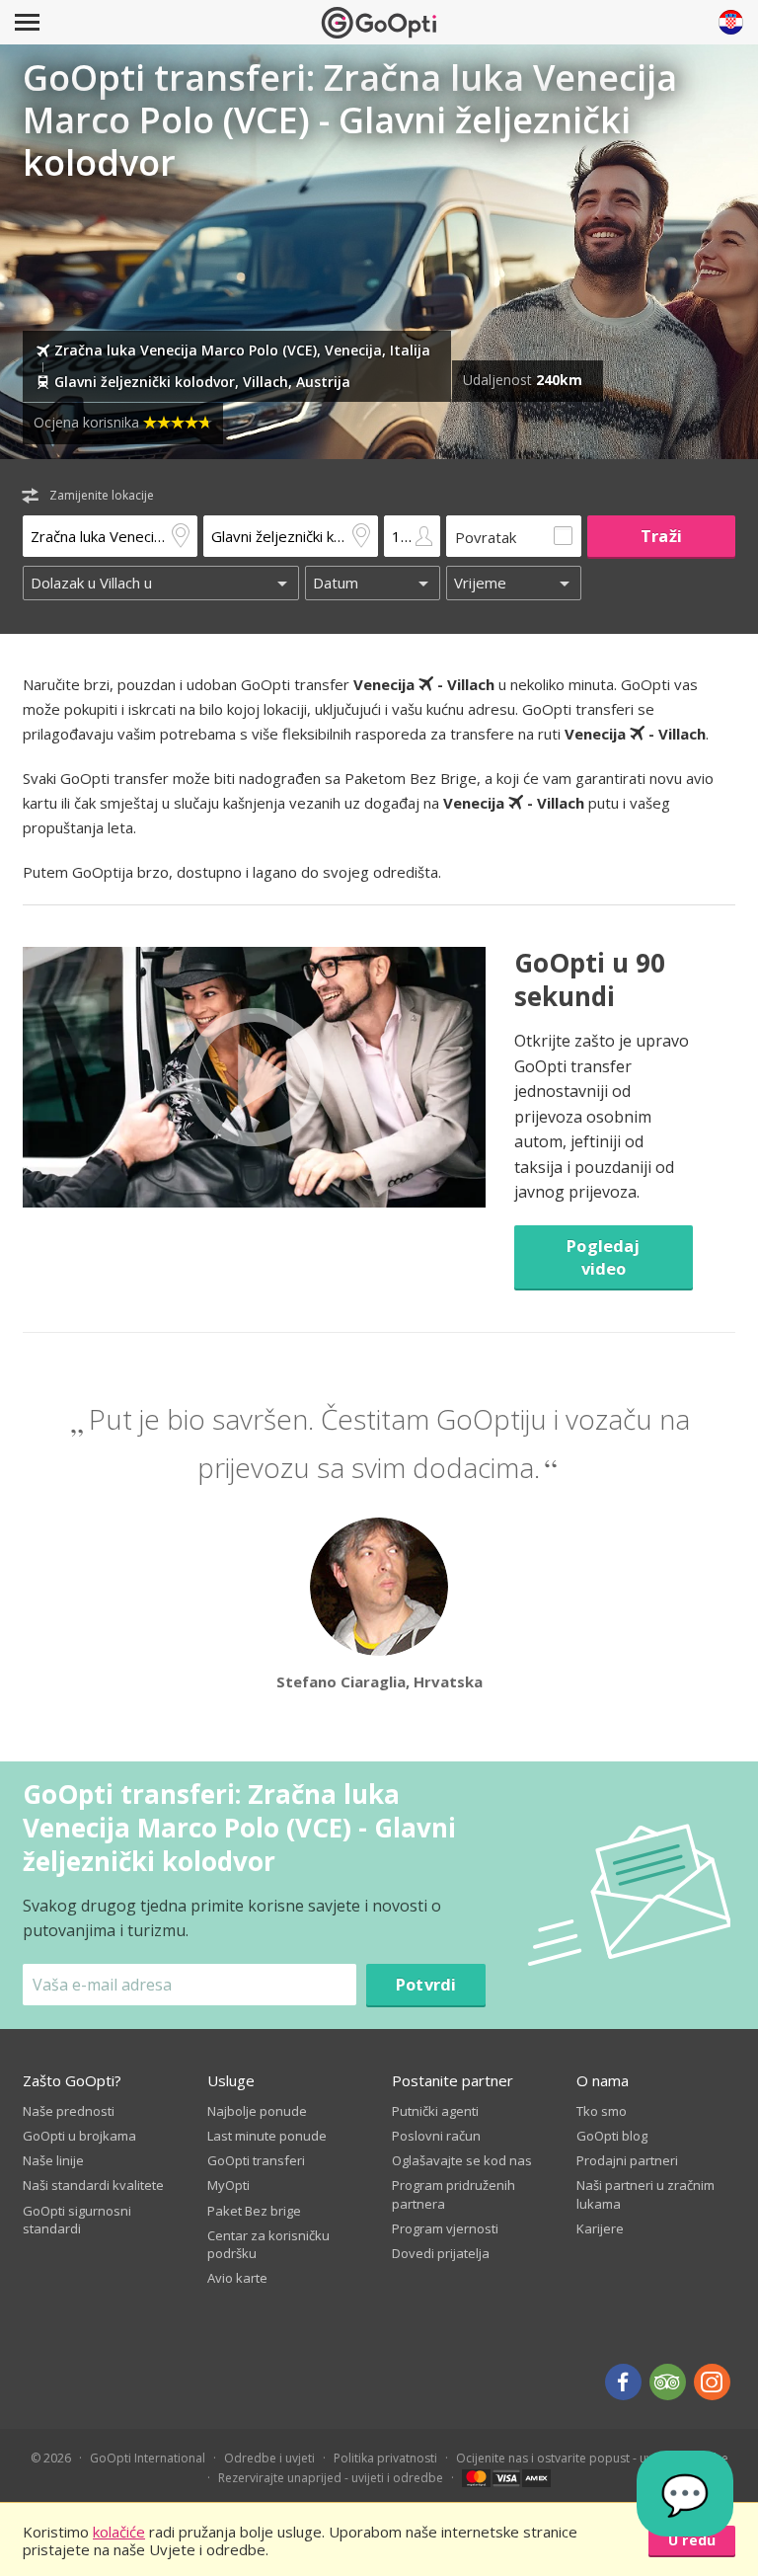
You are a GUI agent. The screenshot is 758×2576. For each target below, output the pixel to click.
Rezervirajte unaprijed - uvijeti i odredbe (331, 2478)
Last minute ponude (267, 2136)
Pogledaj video (603, 1257)
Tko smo (602, 2111)
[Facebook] (623, 2382)
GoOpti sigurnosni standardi (77, 2220)
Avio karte (237, 2278)
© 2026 (51, 2458)
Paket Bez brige (254, 2211)
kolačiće (119, 2532)
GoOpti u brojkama (79, 2136)
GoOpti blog (612, 2136)
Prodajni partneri (627, 2160)
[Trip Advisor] (668, 2382)
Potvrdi (426, 1984)
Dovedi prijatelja (441, 2253)
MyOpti (228, 2185)
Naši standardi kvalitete (93, 2185)
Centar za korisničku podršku (268, 2244)
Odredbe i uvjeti (269, 2458)
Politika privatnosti (385, 2458)
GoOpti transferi (256, 2160)
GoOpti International (148, 2458)
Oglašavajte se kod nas (462, 2160)
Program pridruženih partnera (454, 2194)
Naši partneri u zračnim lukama (645, 2194)
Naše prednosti (69, 2111)
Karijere (600, 2228)
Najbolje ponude (257, 2111)
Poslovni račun (436, 2136)
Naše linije (53, 2160)
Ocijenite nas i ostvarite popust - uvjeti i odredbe (592, 2458)
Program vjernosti (445, 2228)
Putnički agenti (435, 2111)
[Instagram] (712, 2382)
